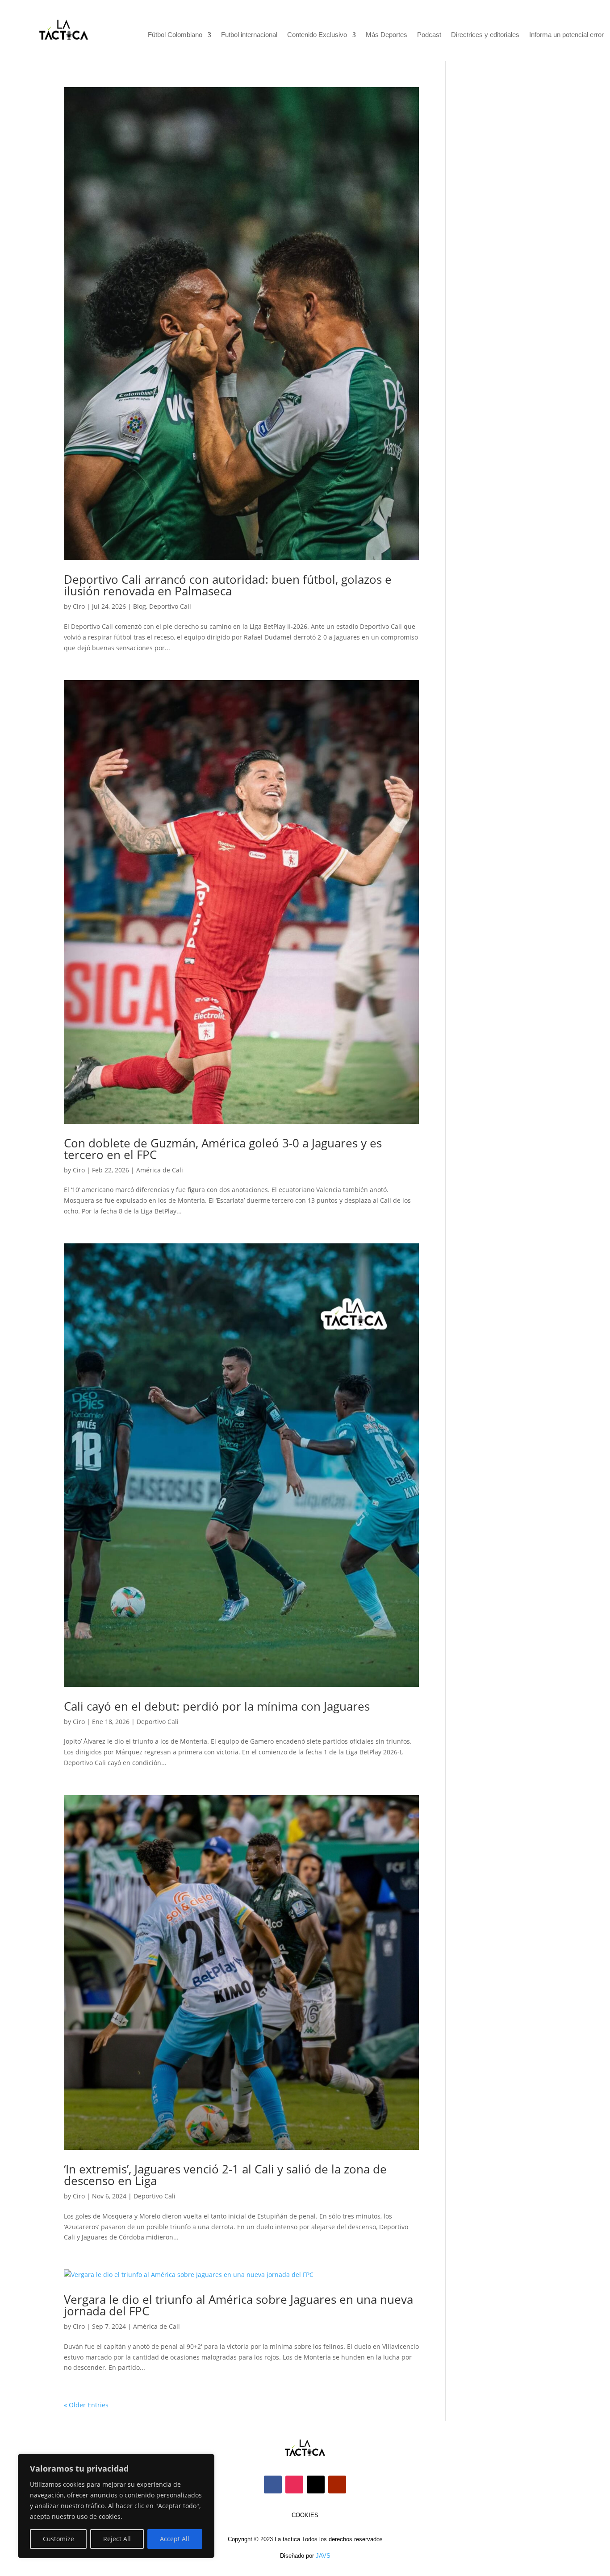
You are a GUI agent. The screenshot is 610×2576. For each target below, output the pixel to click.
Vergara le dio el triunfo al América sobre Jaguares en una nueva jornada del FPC (238, 2305)
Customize (58, 2539)
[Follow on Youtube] (337, 2485)
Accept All (175, 2539)
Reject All (117, 2539)
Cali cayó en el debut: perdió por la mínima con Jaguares (217, 1706)
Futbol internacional (249, 35)
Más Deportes (386, 35)
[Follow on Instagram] (294, 2485)
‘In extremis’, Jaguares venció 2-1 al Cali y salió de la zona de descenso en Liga (225, 2175)
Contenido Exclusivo (317, 35)
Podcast (429, 35)
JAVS (323, 2556)
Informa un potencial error (566, 35)
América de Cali (160, 1170)
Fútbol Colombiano (175, 35)
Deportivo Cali (170, 606)
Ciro (79, 606)
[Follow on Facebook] (273, 2485)
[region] (116, 2506)
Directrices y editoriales (485, 35)
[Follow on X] (316, 2485)
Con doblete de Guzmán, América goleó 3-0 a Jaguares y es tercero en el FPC (223, 1149)
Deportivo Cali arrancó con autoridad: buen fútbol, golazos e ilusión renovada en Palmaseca (228, 585)
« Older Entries (86, 2405)
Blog (140, 606)
